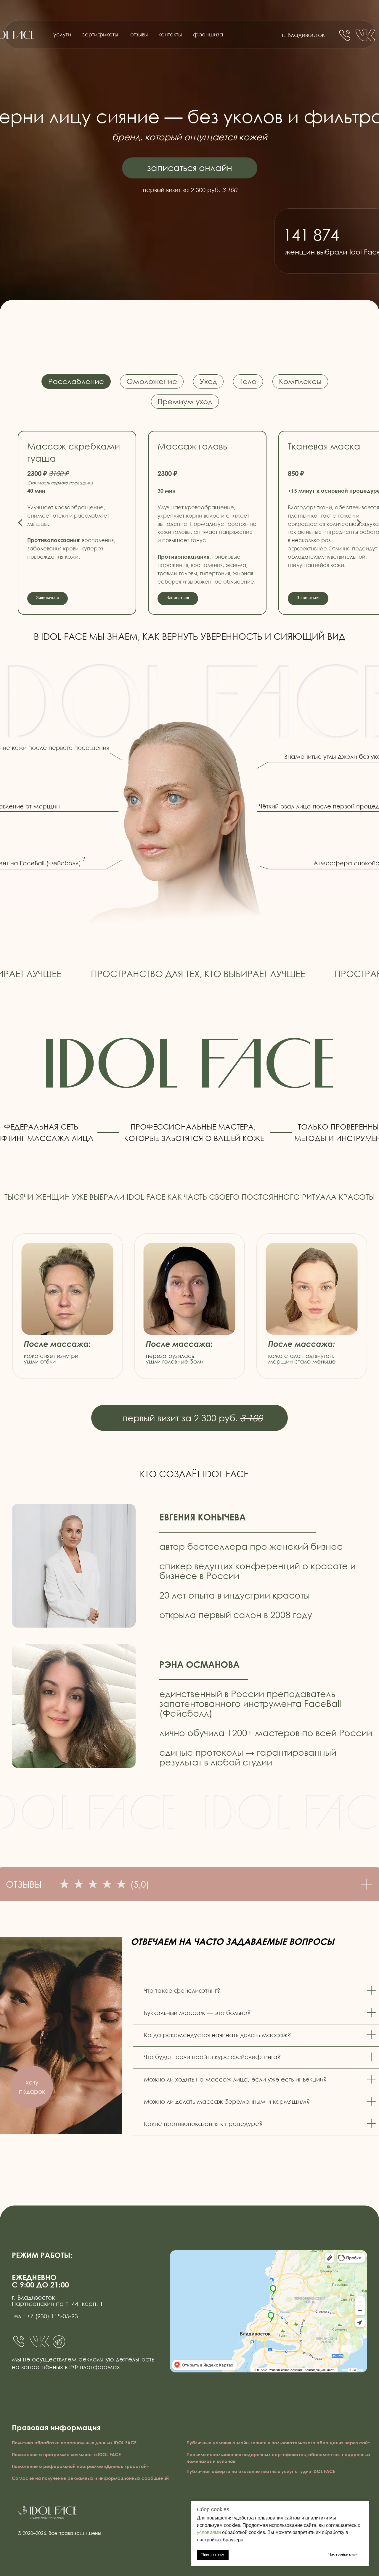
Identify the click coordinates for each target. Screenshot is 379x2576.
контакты (170, 34)
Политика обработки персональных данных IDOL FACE (74, 2443)
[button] (32, 2087)
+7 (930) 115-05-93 (52, 2316)
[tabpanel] (189, 518)
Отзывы (139, 34)
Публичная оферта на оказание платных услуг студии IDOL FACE (261, 2471)
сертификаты (100, 34)
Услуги (62, 34)
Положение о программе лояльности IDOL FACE (66, 2454)
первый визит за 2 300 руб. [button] (190, 190)
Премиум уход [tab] (185, 401)
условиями (209, 2532)
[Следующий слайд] (358, 523)
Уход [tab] (208, 381)
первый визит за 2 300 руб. (192, 1418)
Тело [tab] (248, 381)
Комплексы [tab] (300, 381)
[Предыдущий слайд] (21, 523)
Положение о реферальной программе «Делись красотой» (80, 2466)
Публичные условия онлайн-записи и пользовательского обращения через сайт (278, 2443)
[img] (365, 35)
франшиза (208, 34)
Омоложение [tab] (152, 381)
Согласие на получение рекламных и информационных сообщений (90, 2478)
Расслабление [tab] (76, 381)
